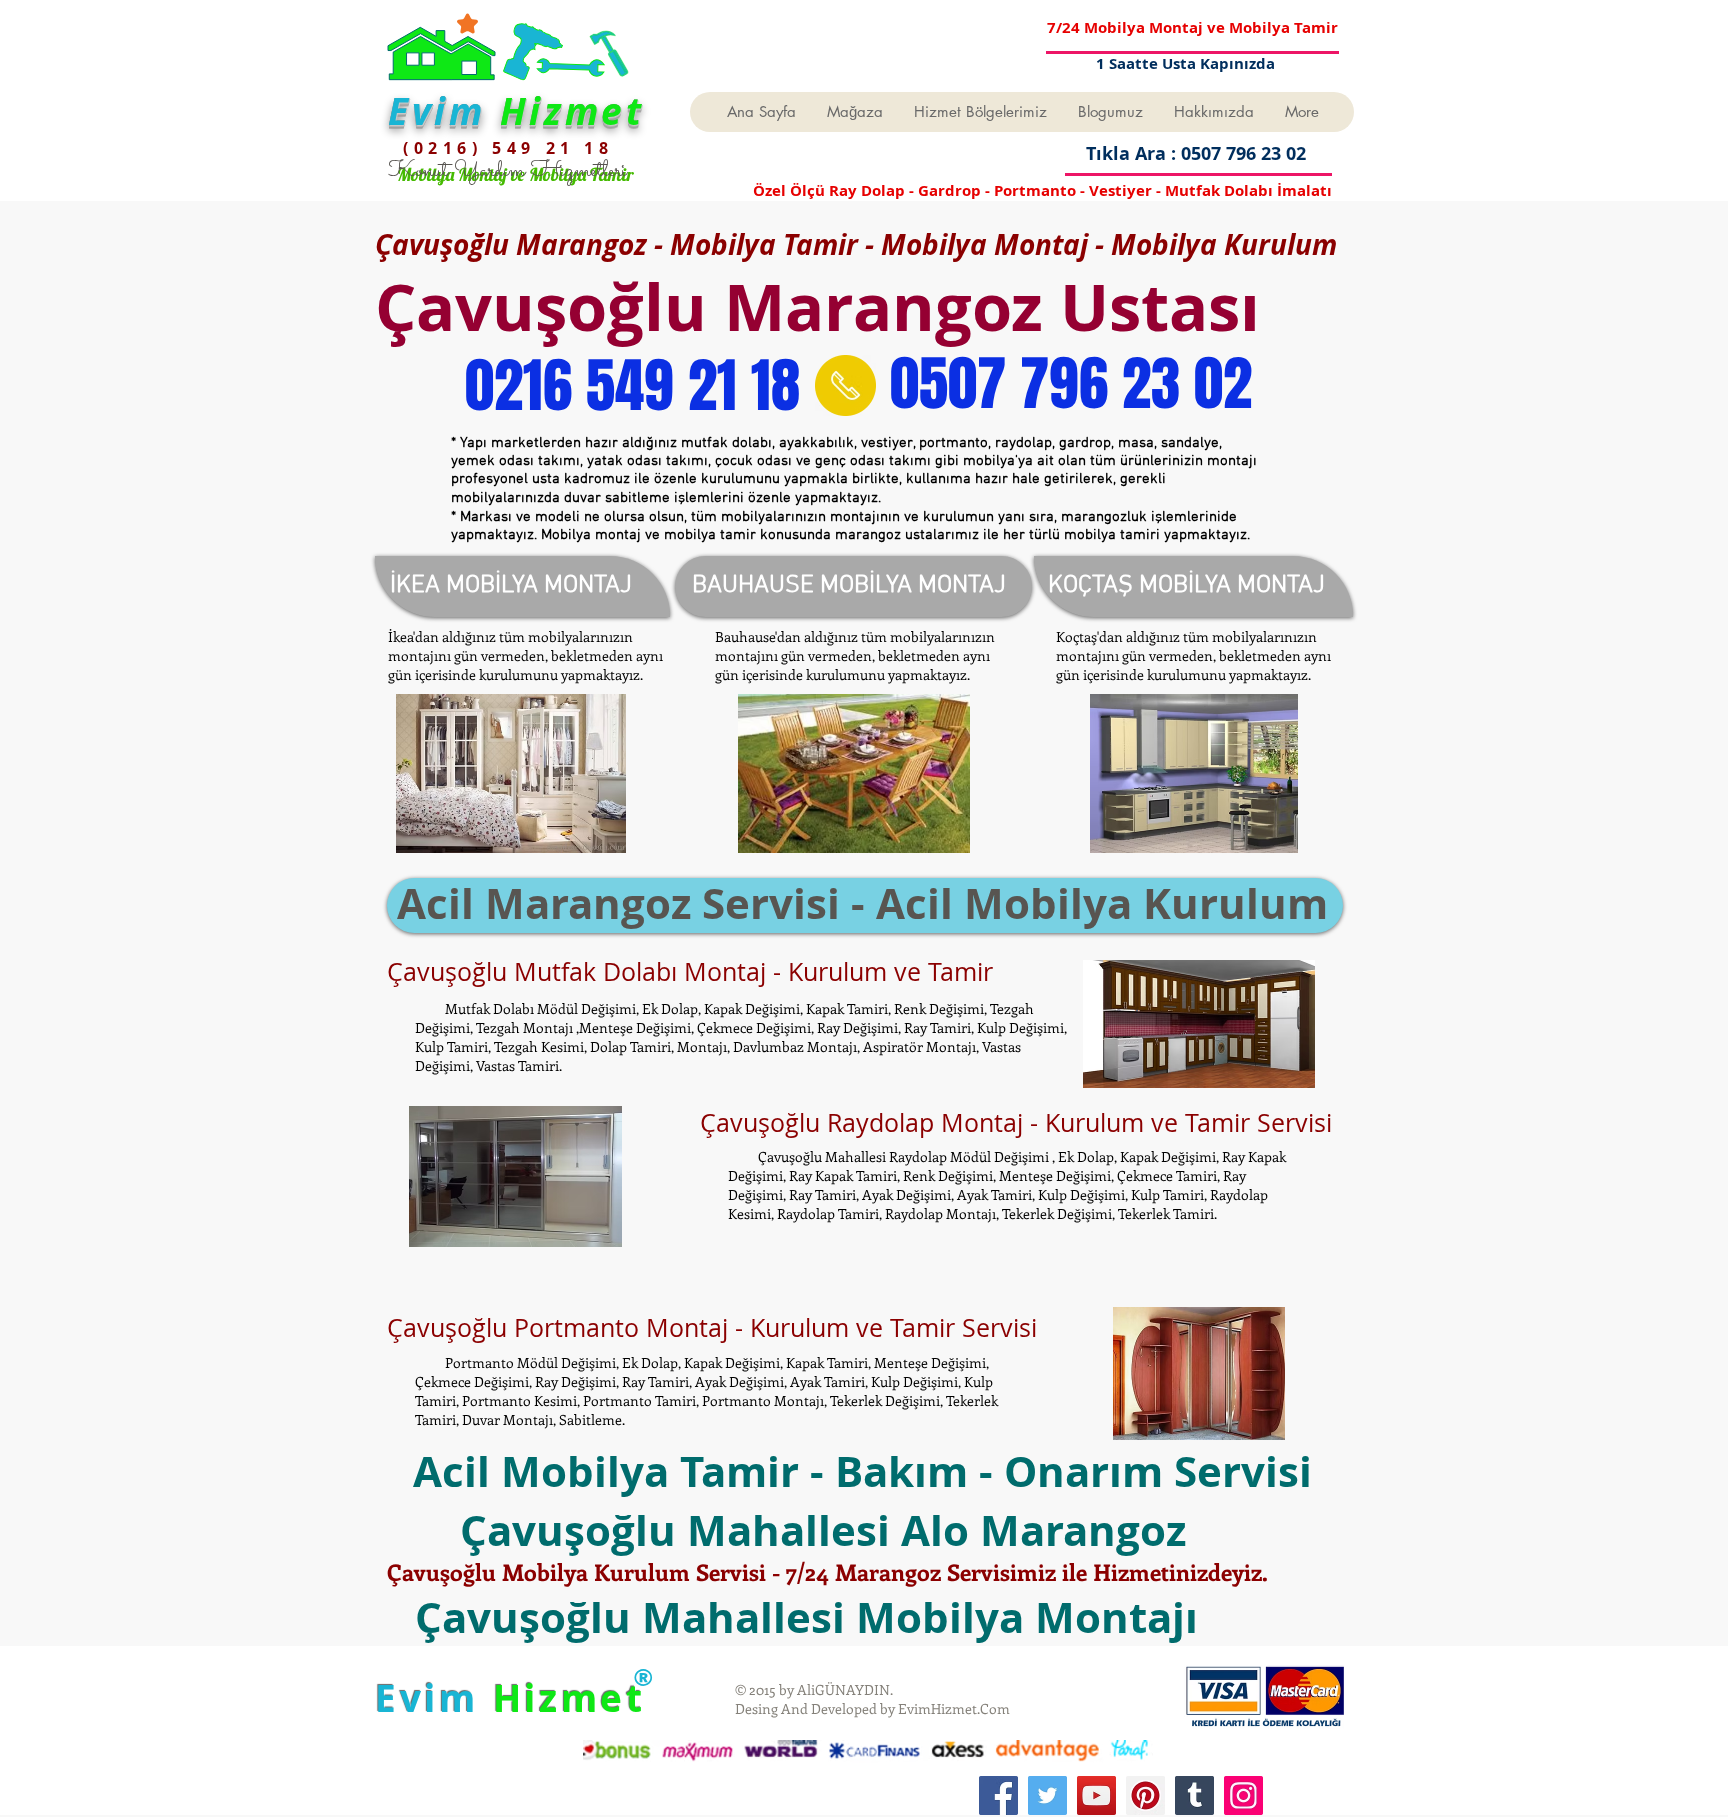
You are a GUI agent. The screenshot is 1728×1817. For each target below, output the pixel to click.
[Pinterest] (1145, 1795)
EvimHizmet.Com (954, 1708)
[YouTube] (1096, 1795)
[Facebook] (998, 1795)
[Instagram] (1243, 1795)
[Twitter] (1047, 1795)
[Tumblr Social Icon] (1194, 1795)
